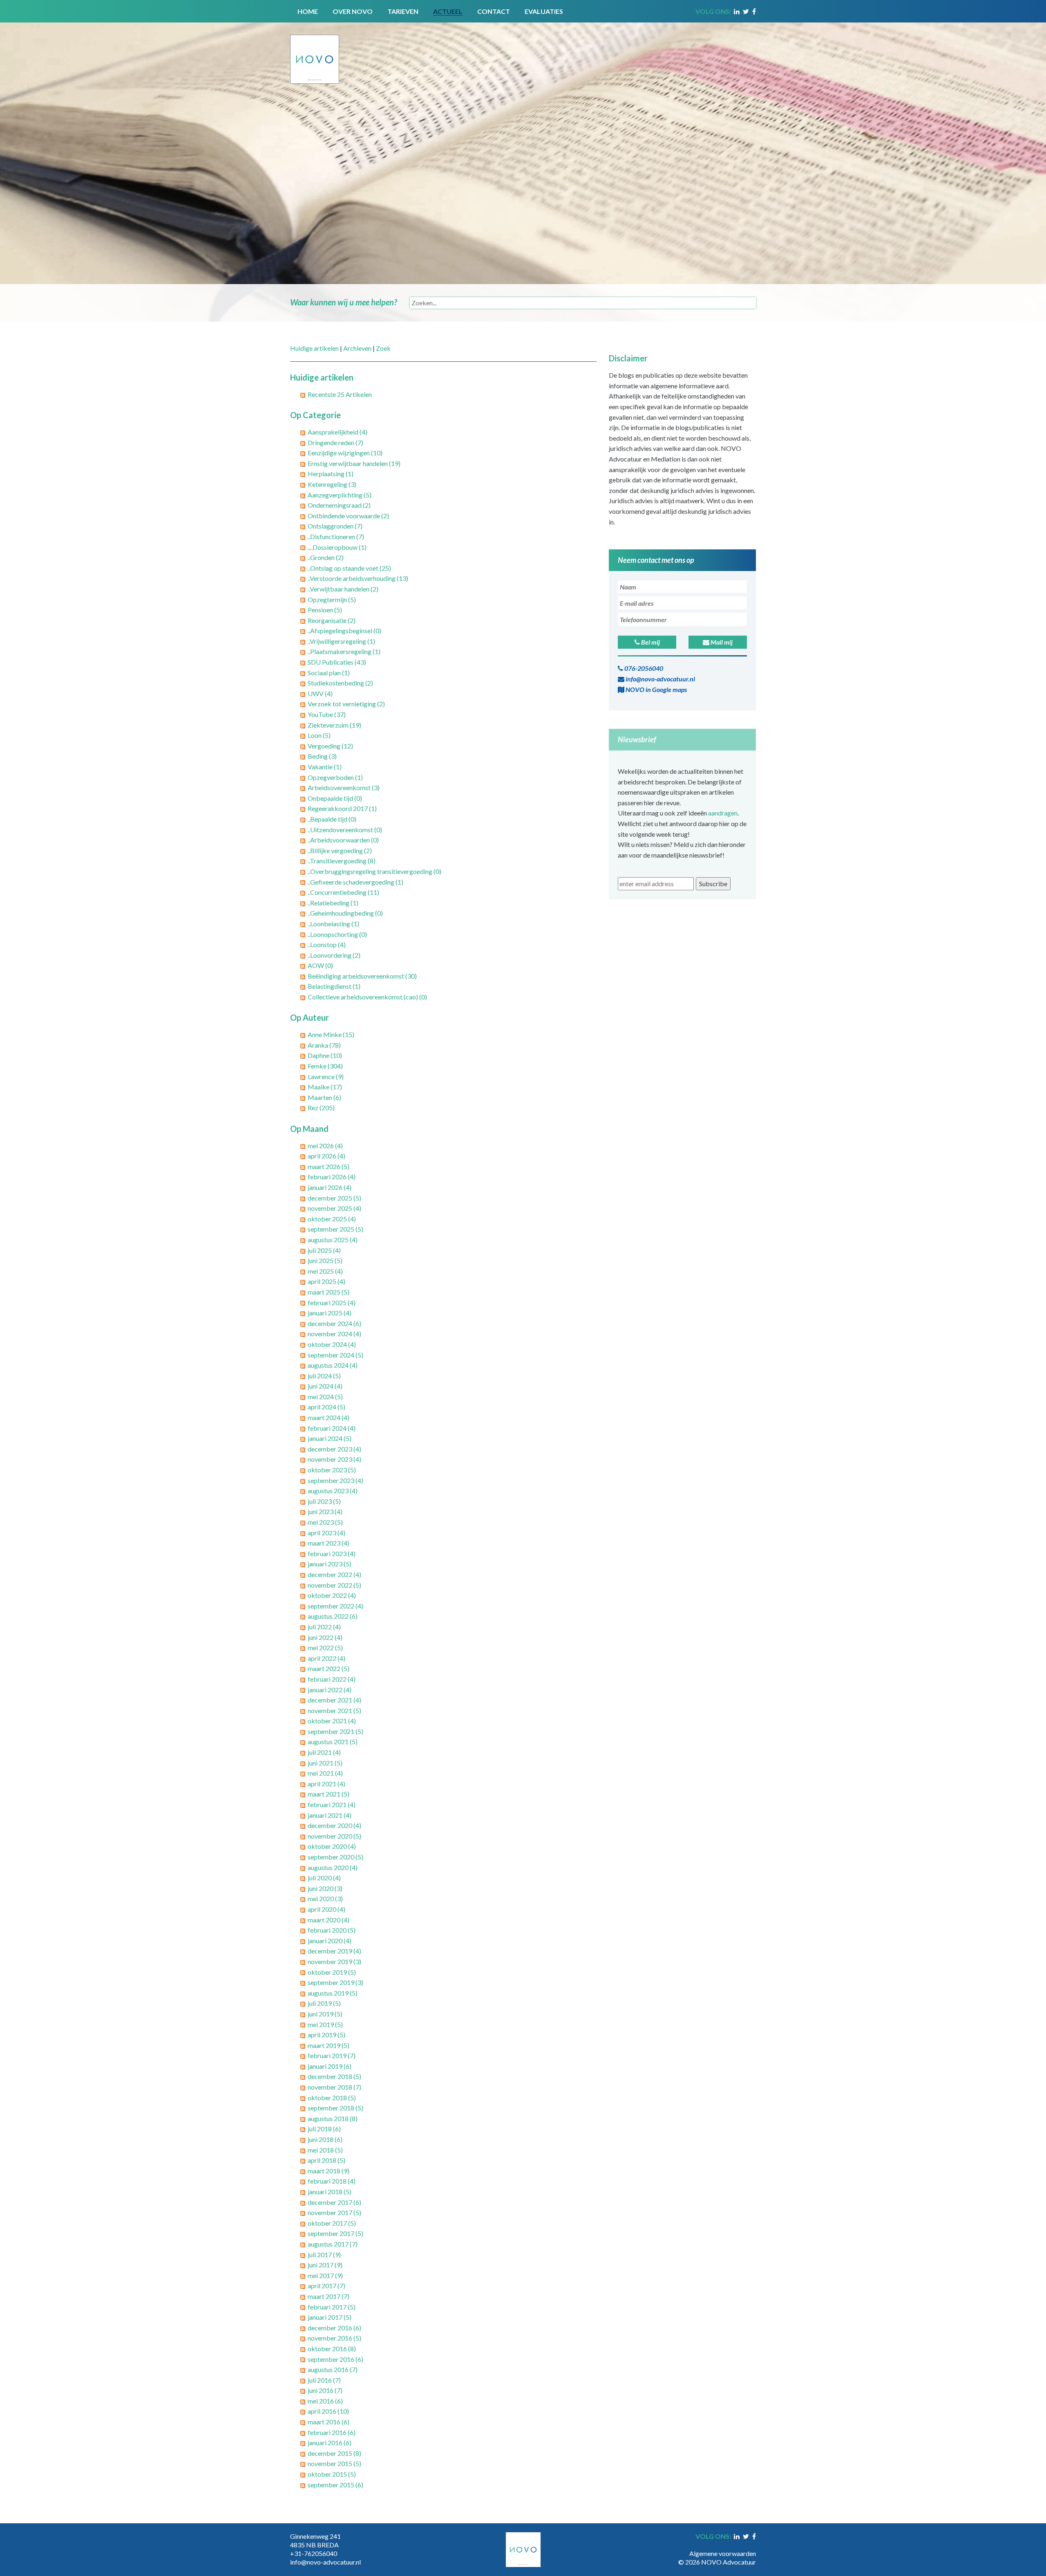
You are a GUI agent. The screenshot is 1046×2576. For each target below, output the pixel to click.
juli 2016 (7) (324, 2380)
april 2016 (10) (328, 2411)
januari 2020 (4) (330, 1941)
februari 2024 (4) (332, 1428)
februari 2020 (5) (332, 1930)
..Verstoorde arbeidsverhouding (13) (358, 578)
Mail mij (721, 642)
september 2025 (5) (335, 1229)
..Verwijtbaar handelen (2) (343, 589)
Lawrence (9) (326, 1076)
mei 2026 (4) (325, 1146)
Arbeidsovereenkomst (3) (344, 787)
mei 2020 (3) (325, 1898)
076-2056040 (643, 668)
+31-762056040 (314, 2553)
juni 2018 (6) (325, 2139)
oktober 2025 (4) (332, 1219)
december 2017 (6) (334, 2202)
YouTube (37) (327, 714)
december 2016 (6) (334, 2328)
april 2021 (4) (326, 1784)
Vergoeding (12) (330, 746)
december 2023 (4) (334, 1449)
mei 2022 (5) (325, 1648)
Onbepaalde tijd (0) (335, 798)
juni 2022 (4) (325, 1637)
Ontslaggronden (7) (335, 526)
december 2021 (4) (334, 1700)
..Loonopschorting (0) (337, 934)
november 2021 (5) (334, 1710)
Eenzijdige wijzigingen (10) (345, 453)
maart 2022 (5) (329, 1668)
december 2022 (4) (334, 1574)
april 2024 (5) (326, 1407)
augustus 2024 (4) (333, 1365)
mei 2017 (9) (325, 2275)
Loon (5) (319, 735)
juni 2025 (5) (325, 1260)
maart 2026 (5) (329, 1166)
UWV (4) (320, 693)
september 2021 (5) (335, 1731)
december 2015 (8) (334, 2453)
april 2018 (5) (326, 2160)
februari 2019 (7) (332, 2055)
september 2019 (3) (335, 1982)
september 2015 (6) (335, 2485)
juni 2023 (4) (325, 1511)
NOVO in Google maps (656, 689)
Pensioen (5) (325, 610)
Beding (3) (322, 756)
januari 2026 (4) (330, 1187)
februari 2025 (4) (332, 1303)
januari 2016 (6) (330, 2443)
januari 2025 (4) (330, 1313)
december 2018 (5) (334, 2076)
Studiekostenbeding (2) (340, 683)
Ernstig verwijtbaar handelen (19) (354, 463)
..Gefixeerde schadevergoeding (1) (355, 882)
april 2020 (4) (326, 1909)
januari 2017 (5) (330, 2317)
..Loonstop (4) (327, 944)
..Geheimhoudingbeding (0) (345, 913)
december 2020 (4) (334, 1825)
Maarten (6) (324, 1097)
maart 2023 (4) (329, 1543)
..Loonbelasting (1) (333, 924)
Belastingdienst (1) (334, 986)
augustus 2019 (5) (333, 1993)
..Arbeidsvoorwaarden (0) (343, 840)
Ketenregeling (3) (332, 484)
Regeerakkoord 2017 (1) (342, 808)
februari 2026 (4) (332, 1177)
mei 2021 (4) (325, 1773)
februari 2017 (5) (332, 2307)
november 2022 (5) (334, 1585)
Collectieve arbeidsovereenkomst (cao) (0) (367, 997)
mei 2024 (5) (325, 1397)
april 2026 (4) (326, 1156)
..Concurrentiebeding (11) (343, 892)
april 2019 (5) (326, 2035)
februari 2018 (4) (332, 2181)
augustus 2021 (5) (333, 1742)
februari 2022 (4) (332, 1679)
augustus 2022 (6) (333, 1616)
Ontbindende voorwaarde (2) (348, 516)
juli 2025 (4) (324, 1250)
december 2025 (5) (334, 1198)
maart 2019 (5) (329, 2045)
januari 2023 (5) (330, 1564)
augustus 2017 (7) (333, 2244)
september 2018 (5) (335, 2108)
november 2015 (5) (334, 2463)
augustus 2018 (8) (333, 2118)
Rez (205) (321, 1108)
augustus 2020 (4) (333, 1867)
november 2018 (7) (334, 2087)
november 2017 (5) (334, 2212)
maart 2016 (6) (329, 2422)
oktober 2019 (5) (332, 1972)
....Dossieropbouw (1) (337, 547)
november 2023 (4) (334, 1459)
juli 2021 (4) (324, 1752)
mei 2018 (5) (325, 2150)
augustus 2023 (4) (333, 1491)
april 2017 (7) (326, 2286)
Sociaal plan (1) (329, 673)
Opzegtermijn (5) (332, 599)
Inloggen (744, 2545)
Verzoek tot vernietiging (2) (346, 704)
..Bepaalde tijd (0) (332, 819)
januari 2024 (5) (330, 1438)
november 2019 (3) (334, 1961)
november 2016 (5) (334, 2338)
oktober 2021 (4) (332, 1721)
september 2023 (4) (335, 1480)
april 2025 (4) (326, 1281)
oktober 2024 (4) (332, 1344)
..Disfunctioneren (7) (336, 536)
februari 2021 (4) (332, 1804)
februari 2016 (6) (332, 2432)
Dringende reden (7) (335, 442)
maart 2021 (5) (329, 1794)
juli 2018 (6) (324, 2129)
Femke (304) (325, 1066)
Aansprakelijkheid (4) (337, 432)
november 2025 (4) (334, 1208)
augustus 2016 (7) (333, 2369)
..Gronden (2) (326, 557)
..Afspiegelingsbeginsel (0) (344, 631)
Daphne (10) (325, 1055)
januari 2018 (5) (330, 2192)
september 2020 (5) (335, 1857)
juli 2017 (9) (324, 2255)
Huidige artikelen (314, 348)
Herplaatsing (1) (331, 474)
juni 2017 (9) (325, 2265)
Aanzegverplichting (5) (340, 495)
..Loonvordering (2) (334, 955)
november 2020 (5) (334, 1836)
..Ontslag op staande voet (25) (349, 568)
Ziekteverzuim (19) (334, 725)
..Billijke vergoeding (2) (340, 850)
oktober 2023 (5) (332, 1470)
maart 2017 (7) (329, 2296)
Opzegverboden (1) (335, 777)
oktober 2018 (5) (332, 2098)
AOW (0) (320, 965)
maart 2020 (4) (329, 1920)
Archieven (357, 348)
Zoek (383, 348)
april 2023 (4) (326, 1533)
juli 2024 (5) (324, 1376)
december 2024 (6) (334, 1323)
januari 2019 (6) (330, 2066)
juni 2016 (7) (325, 2390)
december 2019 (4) (334, 1951)
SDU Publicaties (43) (337, 662)
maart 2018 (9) (329, 2171)
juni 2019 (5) (325, 2014)
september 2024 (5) (335, 1355)
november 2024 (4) (334, 1334)
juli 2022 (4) (324, 1627)
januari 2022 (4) (330, 1690)
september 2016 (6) (335, 2359)
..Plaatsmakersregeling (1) (344, 651)
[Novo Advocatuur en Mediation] (315, 52)
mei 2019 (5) (325, 2024)
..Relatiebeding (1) (333, 903)
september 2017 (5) (335, 2233)
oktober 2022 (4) (332, 1595)
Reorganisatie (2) (332, 620)
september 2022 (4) (335, 1606)
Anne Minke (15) (331, 1034)
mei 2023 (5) (325, 1522)
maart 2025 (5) (329, 1292)
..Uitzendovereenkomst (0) (345, 830)
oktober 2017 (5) (332, 2223)
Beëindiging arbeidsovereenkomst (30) (362, 976)
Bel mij (650, 642)
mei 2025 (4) (325, 1271)
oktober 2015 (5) (332, 2474)
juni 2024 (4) (325, 1386)
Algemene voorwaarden (723, 2553)
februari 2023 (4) (332, 1553)
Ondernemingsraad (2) (339, 505)
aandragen (723, 813)
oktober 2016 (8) (332, 2349)
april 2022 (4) (326, 1658)
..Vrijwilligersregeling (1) (341, 641)
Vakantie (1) (325, 767)
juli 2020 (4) (324, 1878)
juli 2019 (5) (324, 2003)
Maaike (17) (325, 1087)
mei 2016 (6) (325, 2401)
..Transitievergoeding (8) (342, 861)
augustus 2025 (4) (333, 1240)
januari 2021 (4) (330, 1815)
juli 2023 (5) (324, 1501)
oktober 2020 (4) (332, 1846)
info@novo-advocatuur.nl (660, 679)
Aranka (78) (324, 1045)
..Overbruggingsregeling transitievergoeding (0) (374, 871)
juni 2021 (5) (325, 1763)
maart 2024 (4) (329, 1417)
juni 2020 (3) (325, 1888)
